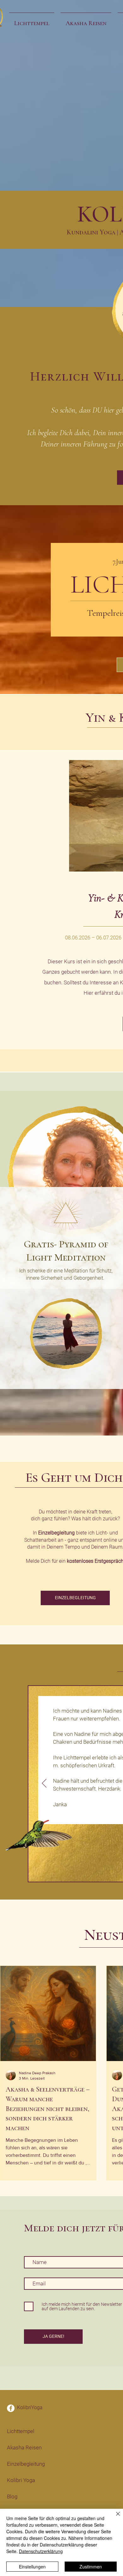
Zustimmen (91, 2567)
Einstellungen (32, 2567)
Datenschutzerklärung (41, 2551)
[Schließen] (114, 2518)
